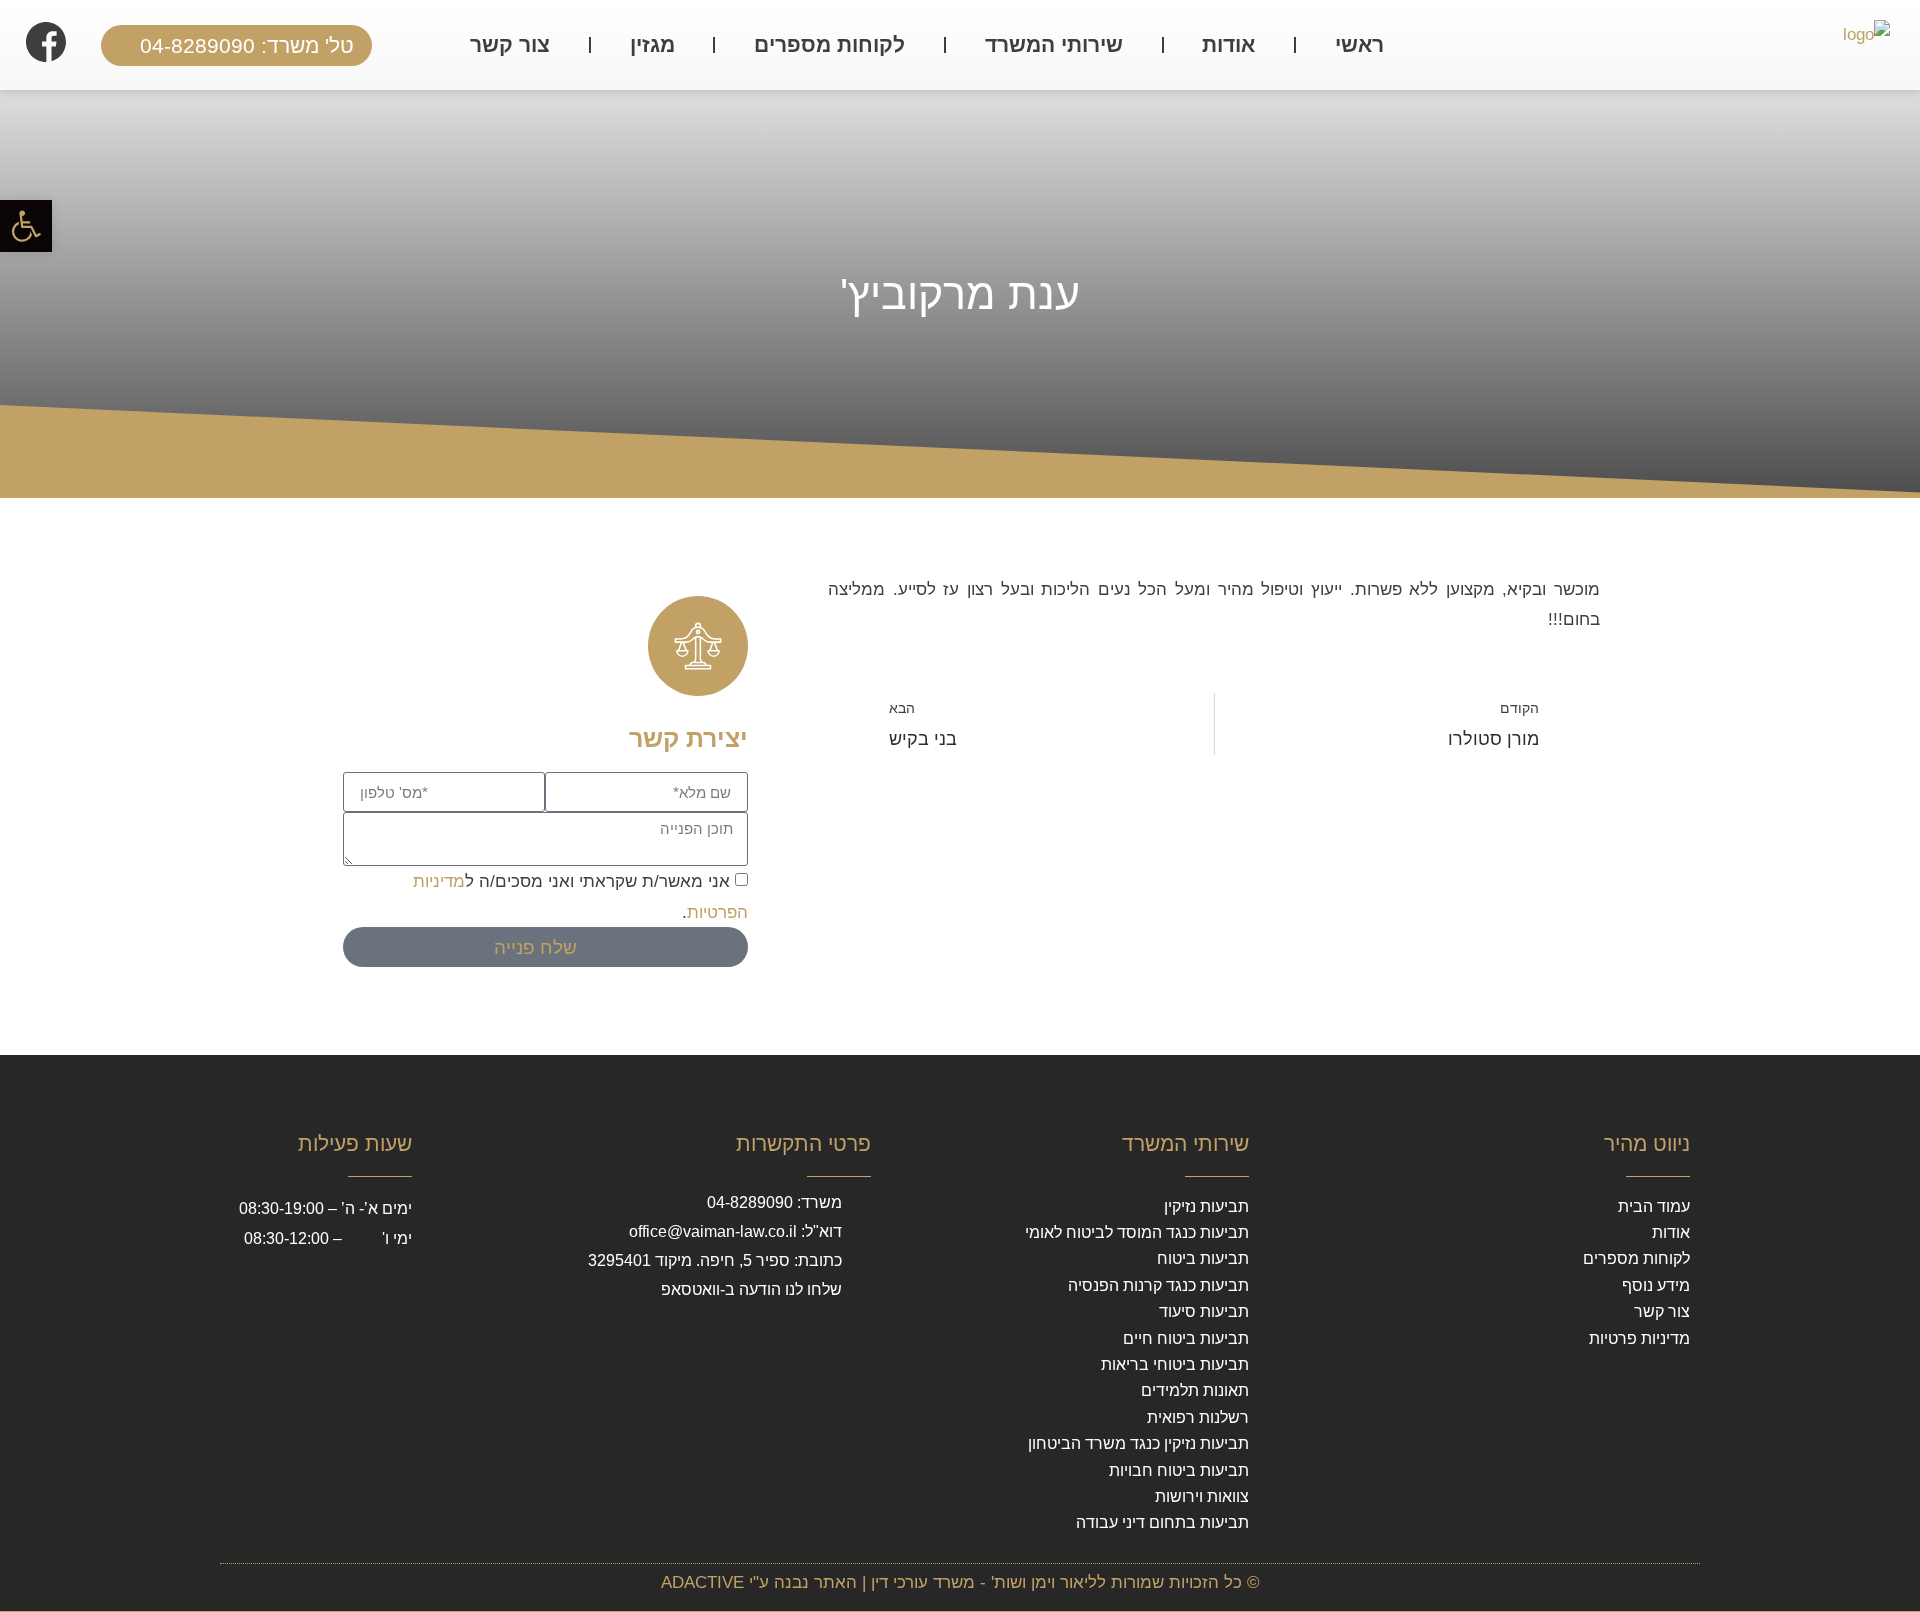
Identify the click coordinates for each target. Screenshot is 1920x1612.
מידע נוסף (1656, 1285)
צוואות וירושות (1202, 1496)
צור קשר (510, 44)
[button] (26, 226)
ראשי (1359, 44)
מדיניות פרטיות (1639, 1338)
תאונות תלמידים (1195, 1390)
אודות (1228, 44)
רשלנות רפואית (1198, 1417)
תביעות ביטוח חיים (1186, 1338)
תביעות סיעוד (1204, 1311)
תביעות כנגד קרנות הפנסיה (1158, 1285)
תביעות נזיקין (1206, 1206)
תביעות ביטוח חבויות (1179, 1470)
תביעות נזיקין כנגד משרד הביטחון (1138, 1443)
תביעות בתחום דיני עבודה (1162, 1522)
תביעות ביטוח (1203, 1258)
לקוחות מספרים (829, 44)
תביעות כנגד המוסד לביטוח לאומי (1137, 1232)
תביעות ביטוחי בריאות (1175, 1364)
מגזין (652, 44)
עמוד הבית (1654, 1206)
